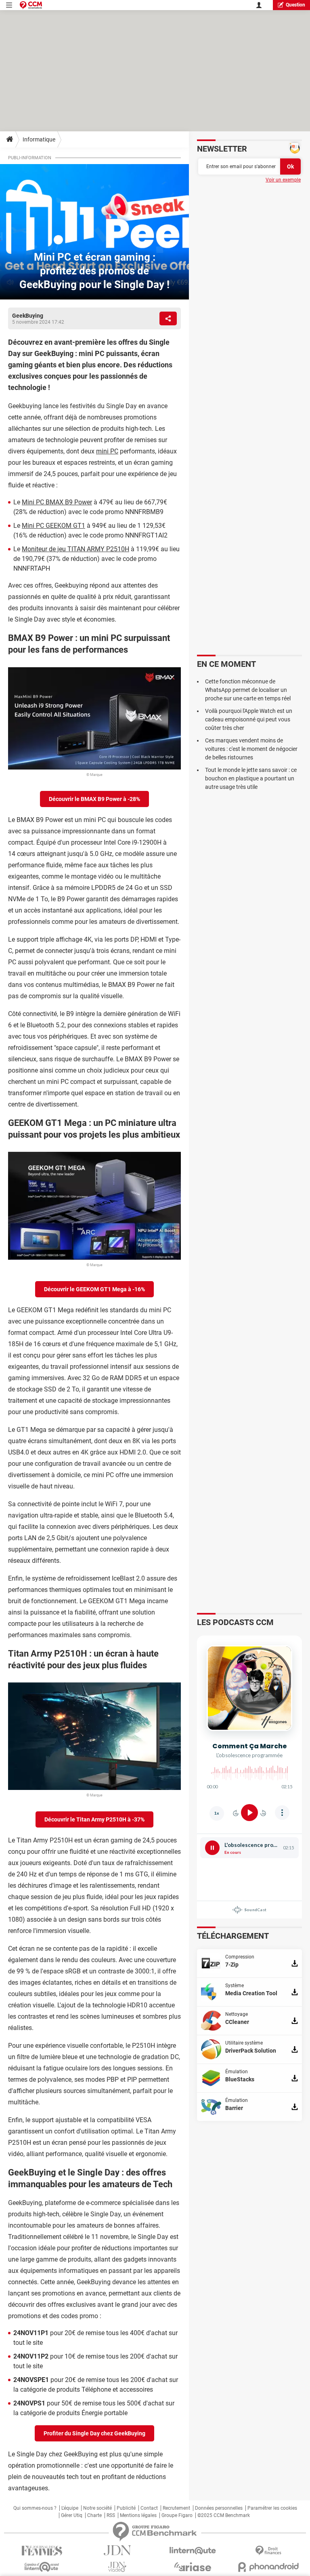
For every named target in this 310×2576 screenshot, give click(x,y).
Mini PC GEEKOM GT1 (53, 526)
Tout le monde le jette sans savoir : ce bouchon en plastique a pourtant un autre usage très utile (251, 778)
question (295, 5)
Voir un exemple (283, 180)
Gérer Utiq (72, 2515)
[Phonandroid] (268, 2567)
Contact (149, 2508)
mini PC (107, 451)
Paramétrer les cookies (272, 2508)
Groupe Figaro (177, 2515)
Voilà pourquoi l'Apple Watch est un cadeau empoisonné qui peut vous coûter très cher (249, 719)
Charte (94, 2515)
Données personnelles (219, 2508)
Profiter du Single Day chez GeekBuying (94, 2433)
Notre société (97, 2508)
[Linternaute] (193, 2551)
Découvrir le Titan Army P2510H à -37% (94, 1819)
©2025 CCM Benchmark (224, 2515)
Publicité (126, 2508)
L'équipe (70, 2508)
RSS (111, 2515)
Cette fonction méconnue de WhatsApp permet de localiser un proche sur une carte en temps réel (248, 690)
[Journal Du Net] (117, 2550)
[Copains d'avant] (42, 2567)
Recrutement (176, 2508)
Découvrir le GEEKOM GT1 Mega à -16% (94, 1289)
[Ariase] (193, 2567)
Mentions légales (138, 2515)
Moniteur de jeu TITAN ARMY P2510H (75, 549)
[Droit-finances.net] (268, 2551)
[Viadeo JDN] (117, 2567)
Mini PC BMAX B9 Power (57, 502)
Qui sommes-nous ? (35, 2508)
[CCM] (31, 5)
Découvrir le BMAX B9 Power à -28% (94, 799)
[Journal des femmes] (42, 2551)
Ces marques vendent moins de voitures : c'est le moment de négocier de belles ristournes (251, 749)
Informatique (39, 139)
